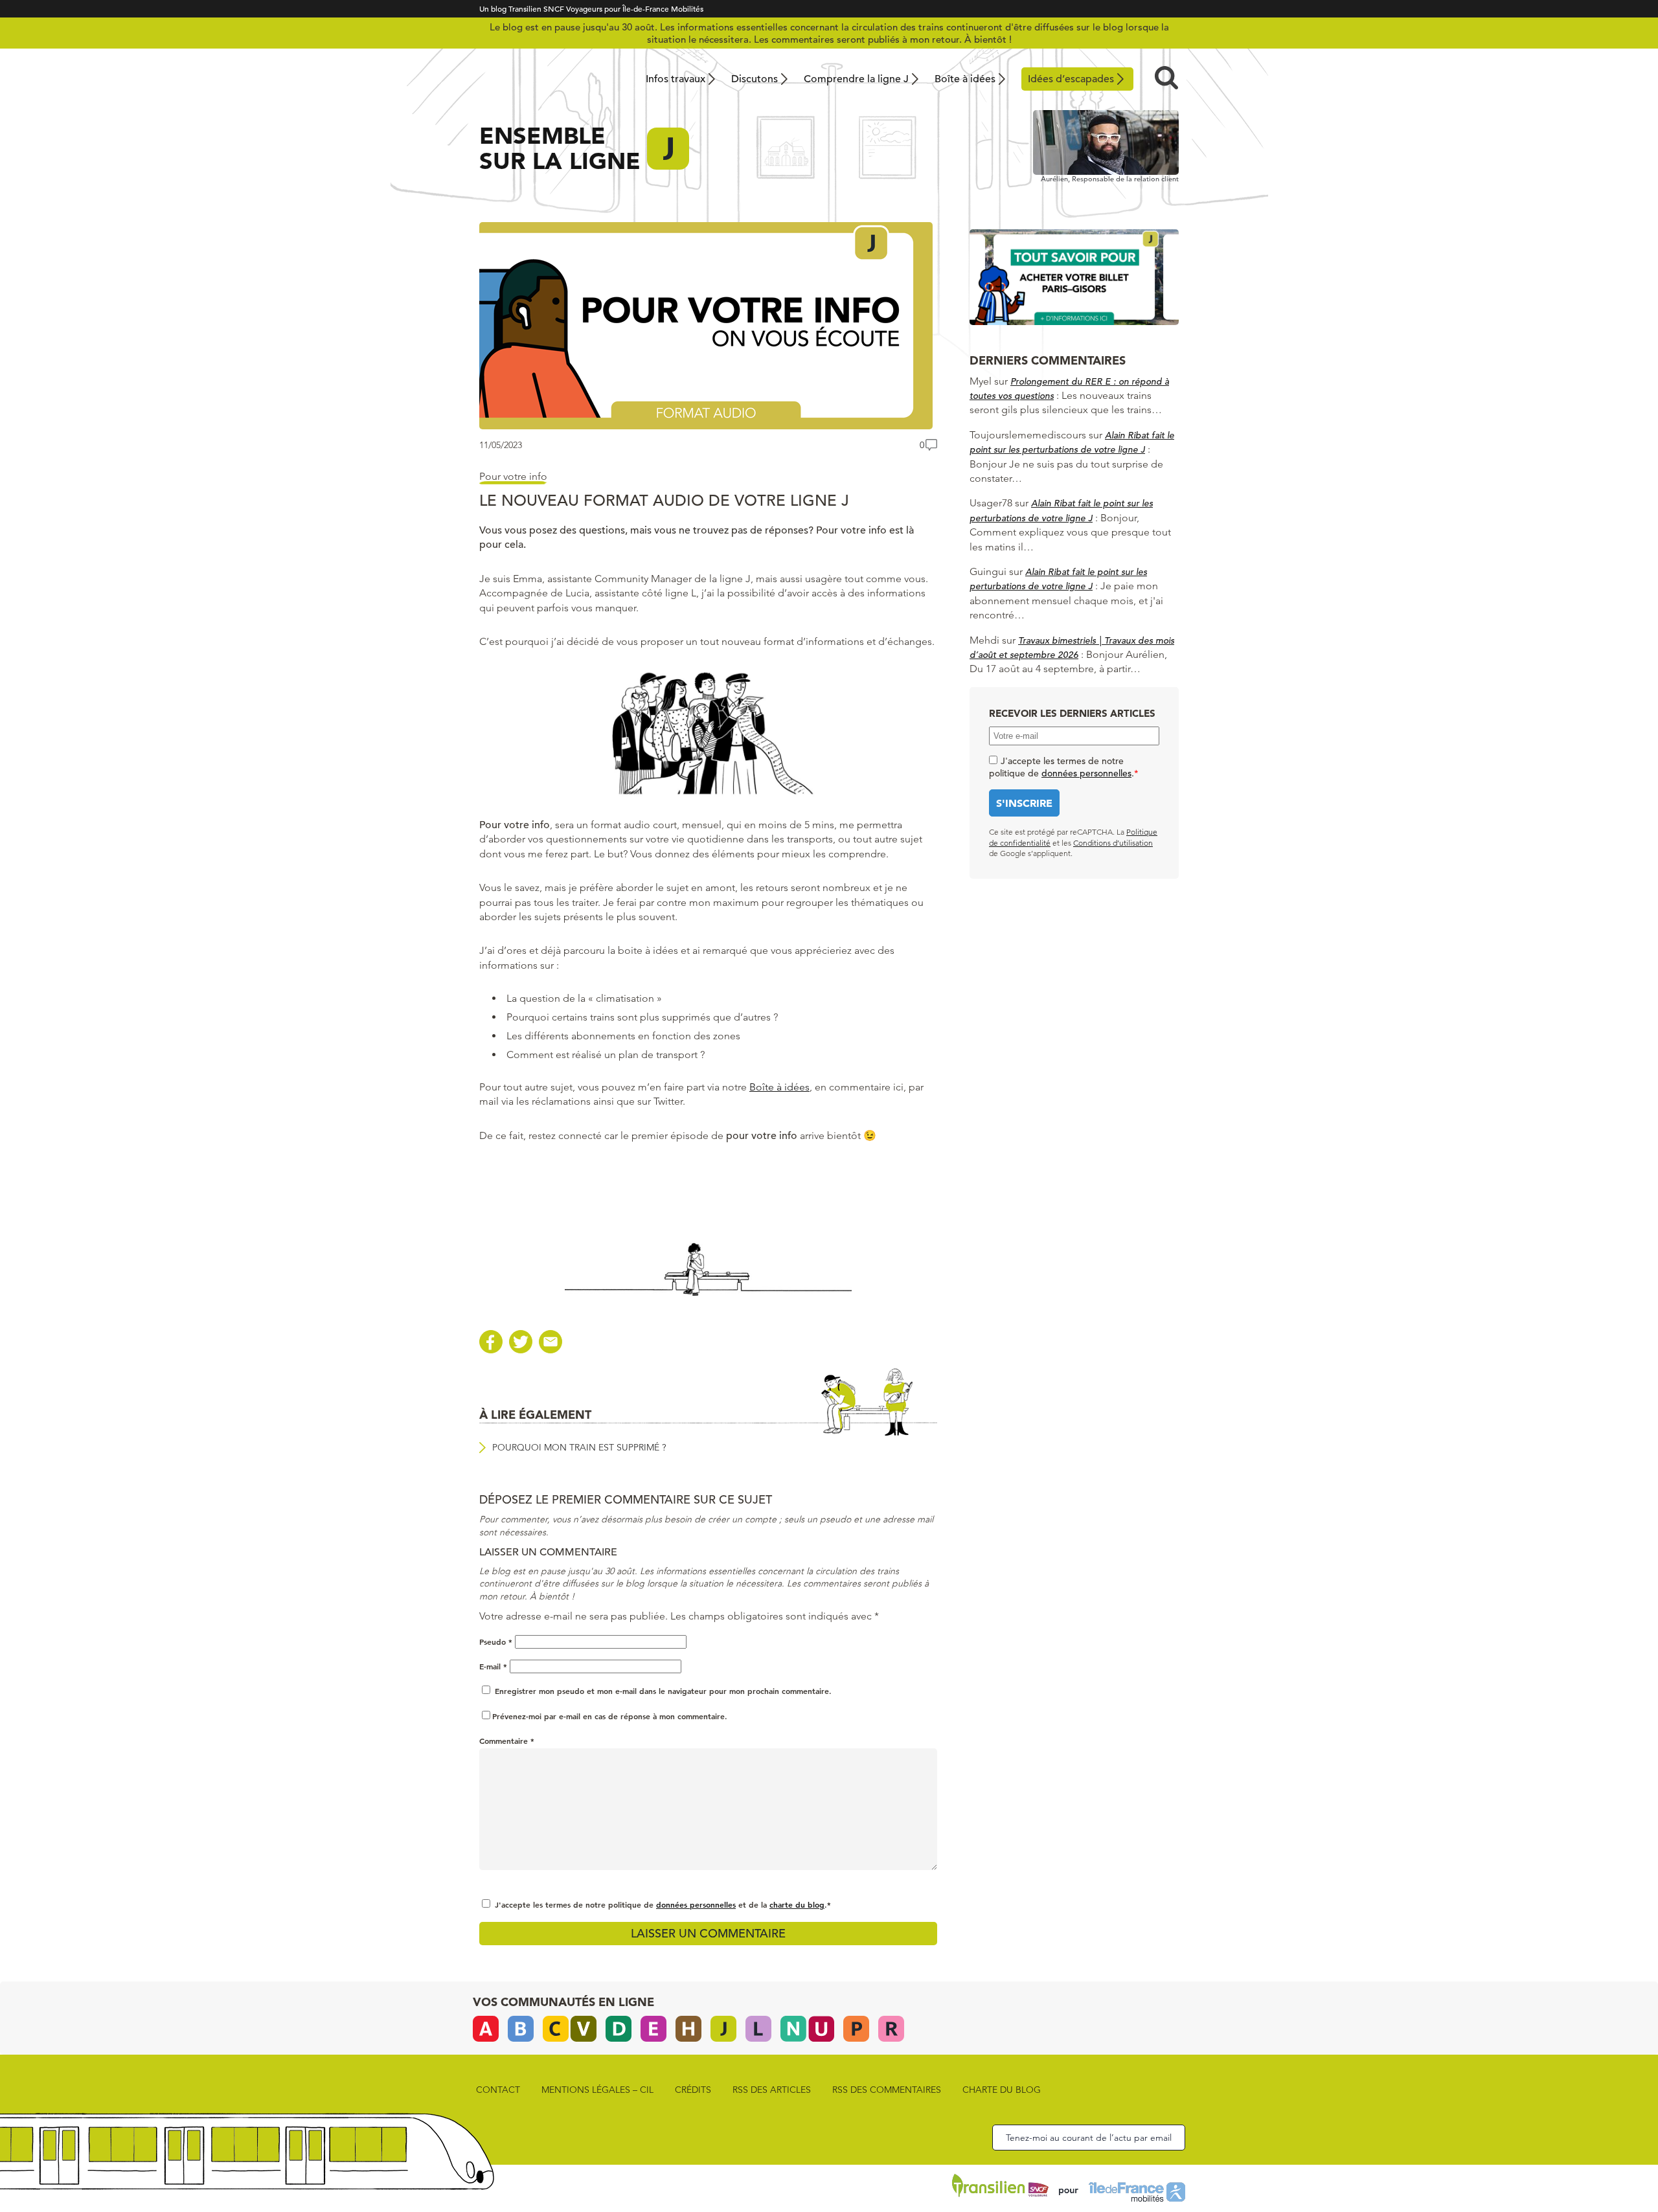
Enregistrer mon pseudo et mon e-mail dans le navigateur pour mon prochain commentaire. (663, 1691)
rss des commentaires (887, 2090)
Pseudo (496, 1642)
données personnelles (696, 1904)
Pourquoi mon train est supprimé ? (579, 1447)
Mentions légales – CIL (597, 2090)
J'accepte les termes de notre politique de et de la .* (663, 1904)
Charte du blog (1002, 2090)
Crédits (693, 2090)
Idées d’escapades (1071, 79)
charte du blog (797, 1904)
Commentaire (507, 1741)
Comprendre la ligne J (856, 79)
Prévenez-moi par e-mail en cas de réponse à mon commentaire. (610, 1716)
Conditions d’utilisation (1113, 843)
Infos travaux (676, 79)
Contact (498, 2090)
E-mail (493, 1666)
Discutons (755, 79)
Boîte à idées (965, 79)
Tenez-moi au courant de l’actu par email (1089, 2138)
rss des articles (772, 2090)
